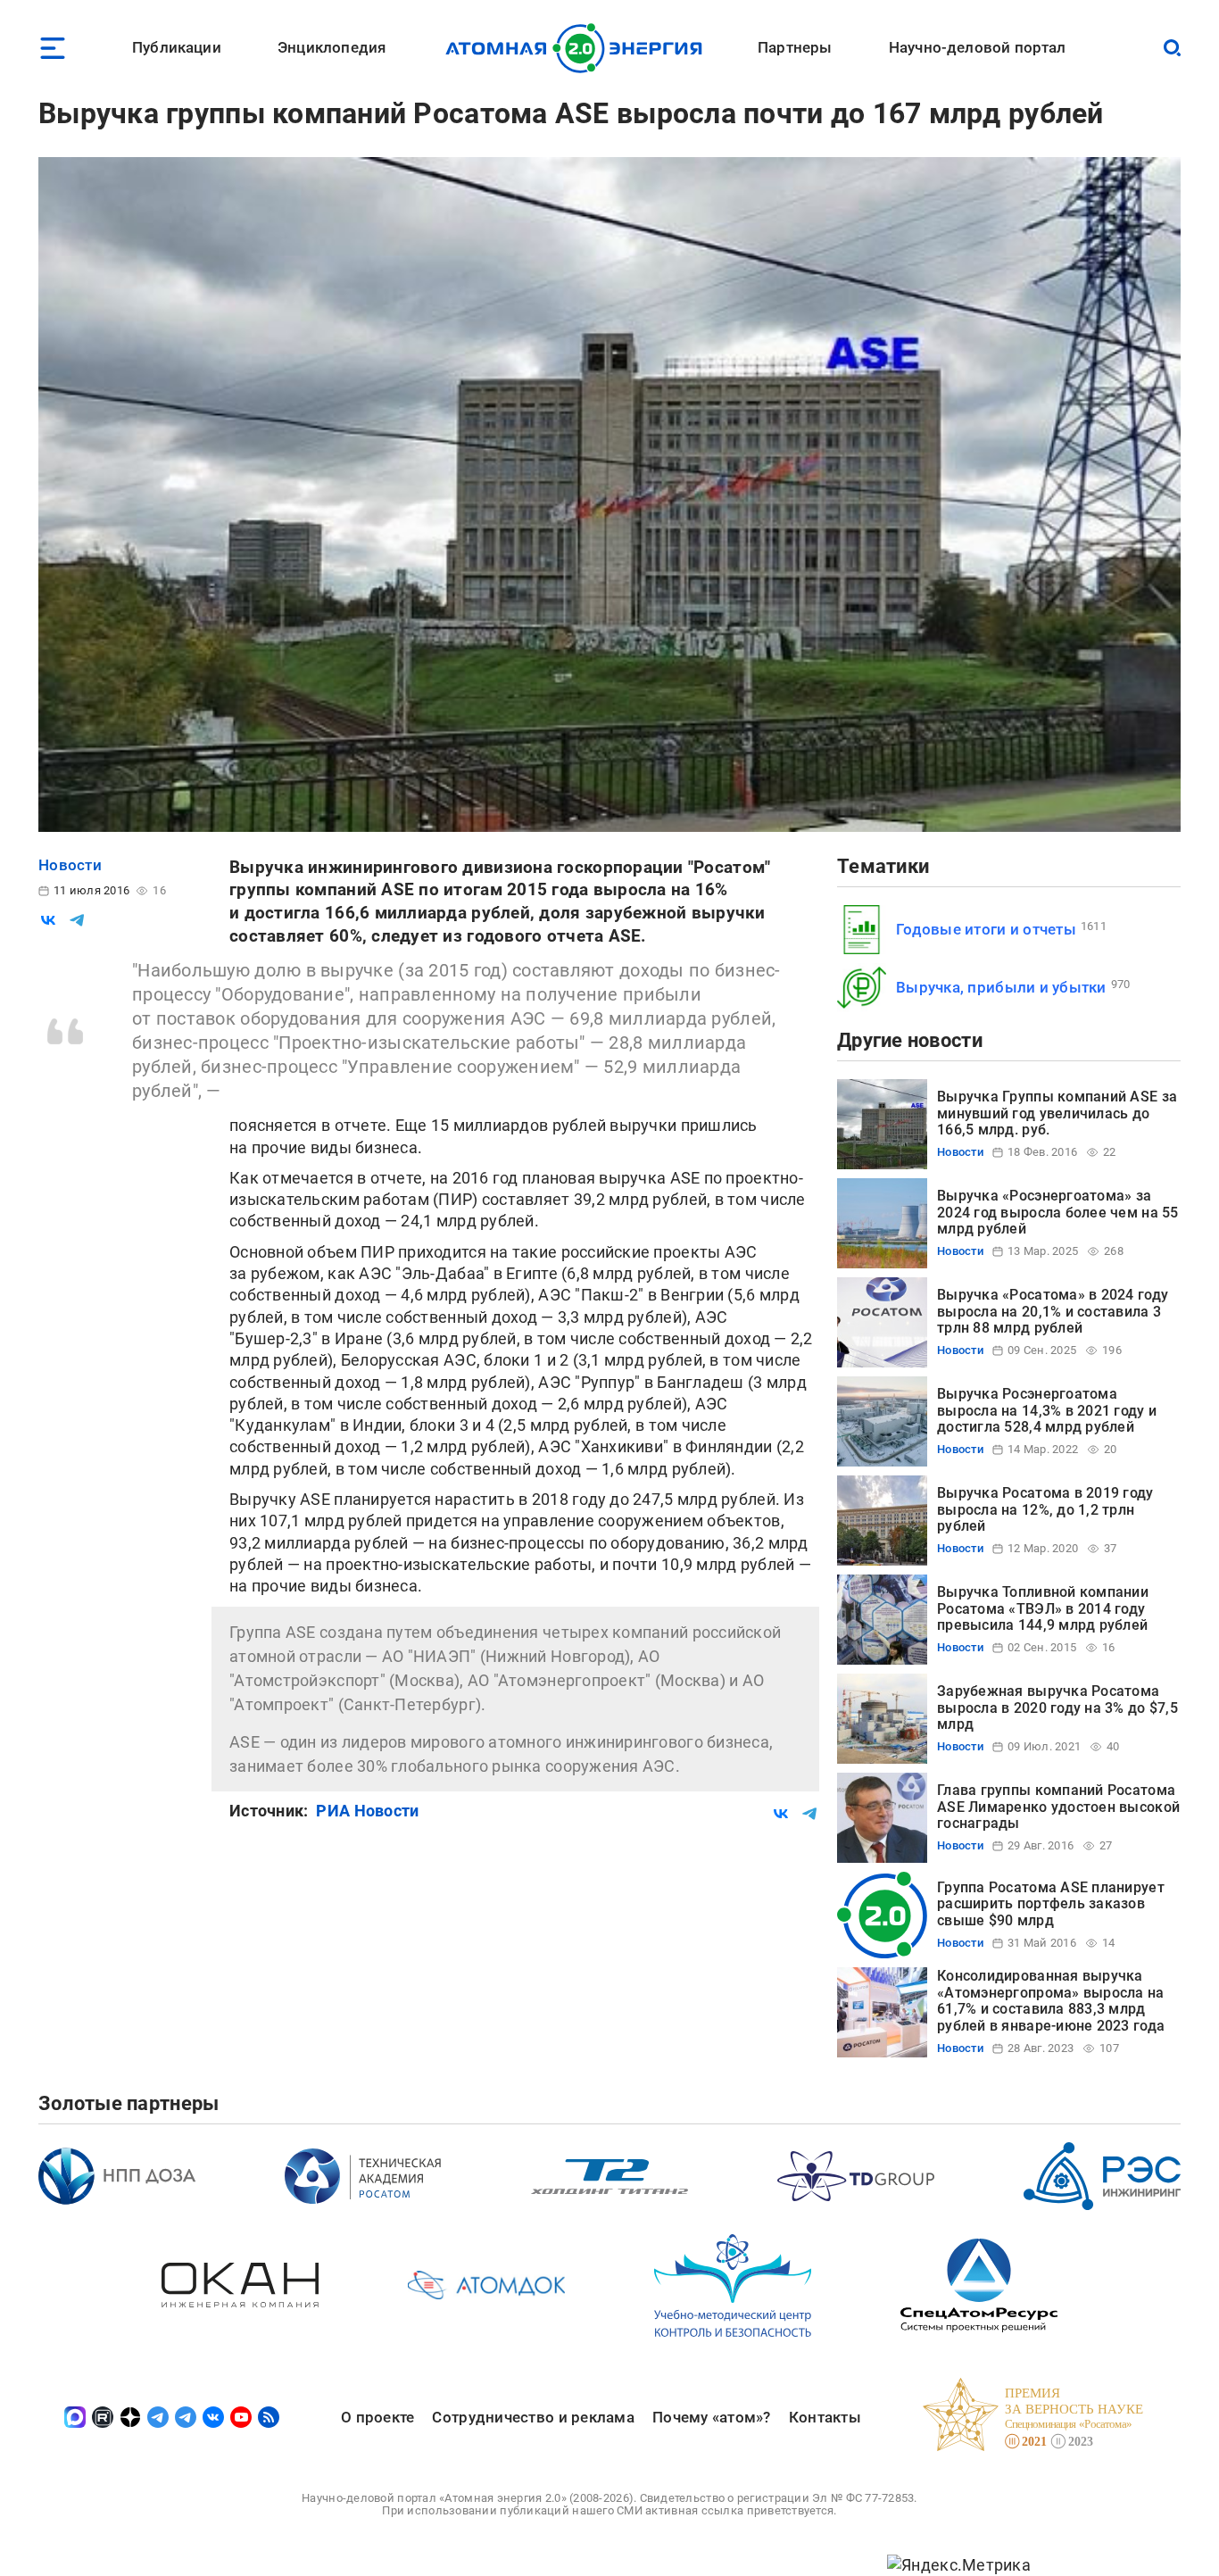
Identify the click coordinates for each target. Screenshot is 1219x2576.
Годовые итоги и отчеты (986, 929)
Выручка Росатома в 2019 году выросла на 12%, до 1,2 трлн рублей (1045, 1509)
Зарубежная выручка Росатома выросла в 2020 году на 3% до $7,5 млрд (1057, 1708)
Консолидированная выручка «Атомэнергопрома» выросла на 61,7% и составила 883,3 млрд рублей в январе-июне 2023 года (1051, 2000)
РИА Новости (367, 1811)
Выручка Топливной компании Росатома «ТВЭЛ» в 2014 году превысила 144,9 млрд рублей (1043, 1608)
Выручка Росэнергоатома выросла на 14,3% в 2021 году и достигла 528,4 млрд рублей (1047, 1410)
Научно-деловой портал (978, 47)
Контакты (825, 2417)
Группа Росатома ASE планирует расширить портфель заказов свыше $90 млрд (1051, 1904)
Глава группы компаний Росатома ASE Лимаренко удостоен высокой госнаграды (1058, 1807)
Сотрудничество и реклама (533, 2417)
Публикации (177, 47)
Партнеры (795, 47)
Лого (579, 48)
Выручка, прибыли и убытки (1001, 987)
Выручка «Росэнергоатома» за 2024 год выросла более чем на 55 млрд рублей (1058, 1212)
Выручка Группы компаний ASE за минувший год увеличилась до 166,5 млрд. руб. (1057, 1113)
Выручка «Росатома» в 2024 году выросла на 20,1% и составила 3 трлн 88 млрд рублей (1053, 1311)
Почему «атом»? (712, 2417)
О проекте (377, 2417)
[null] (48, 920)
